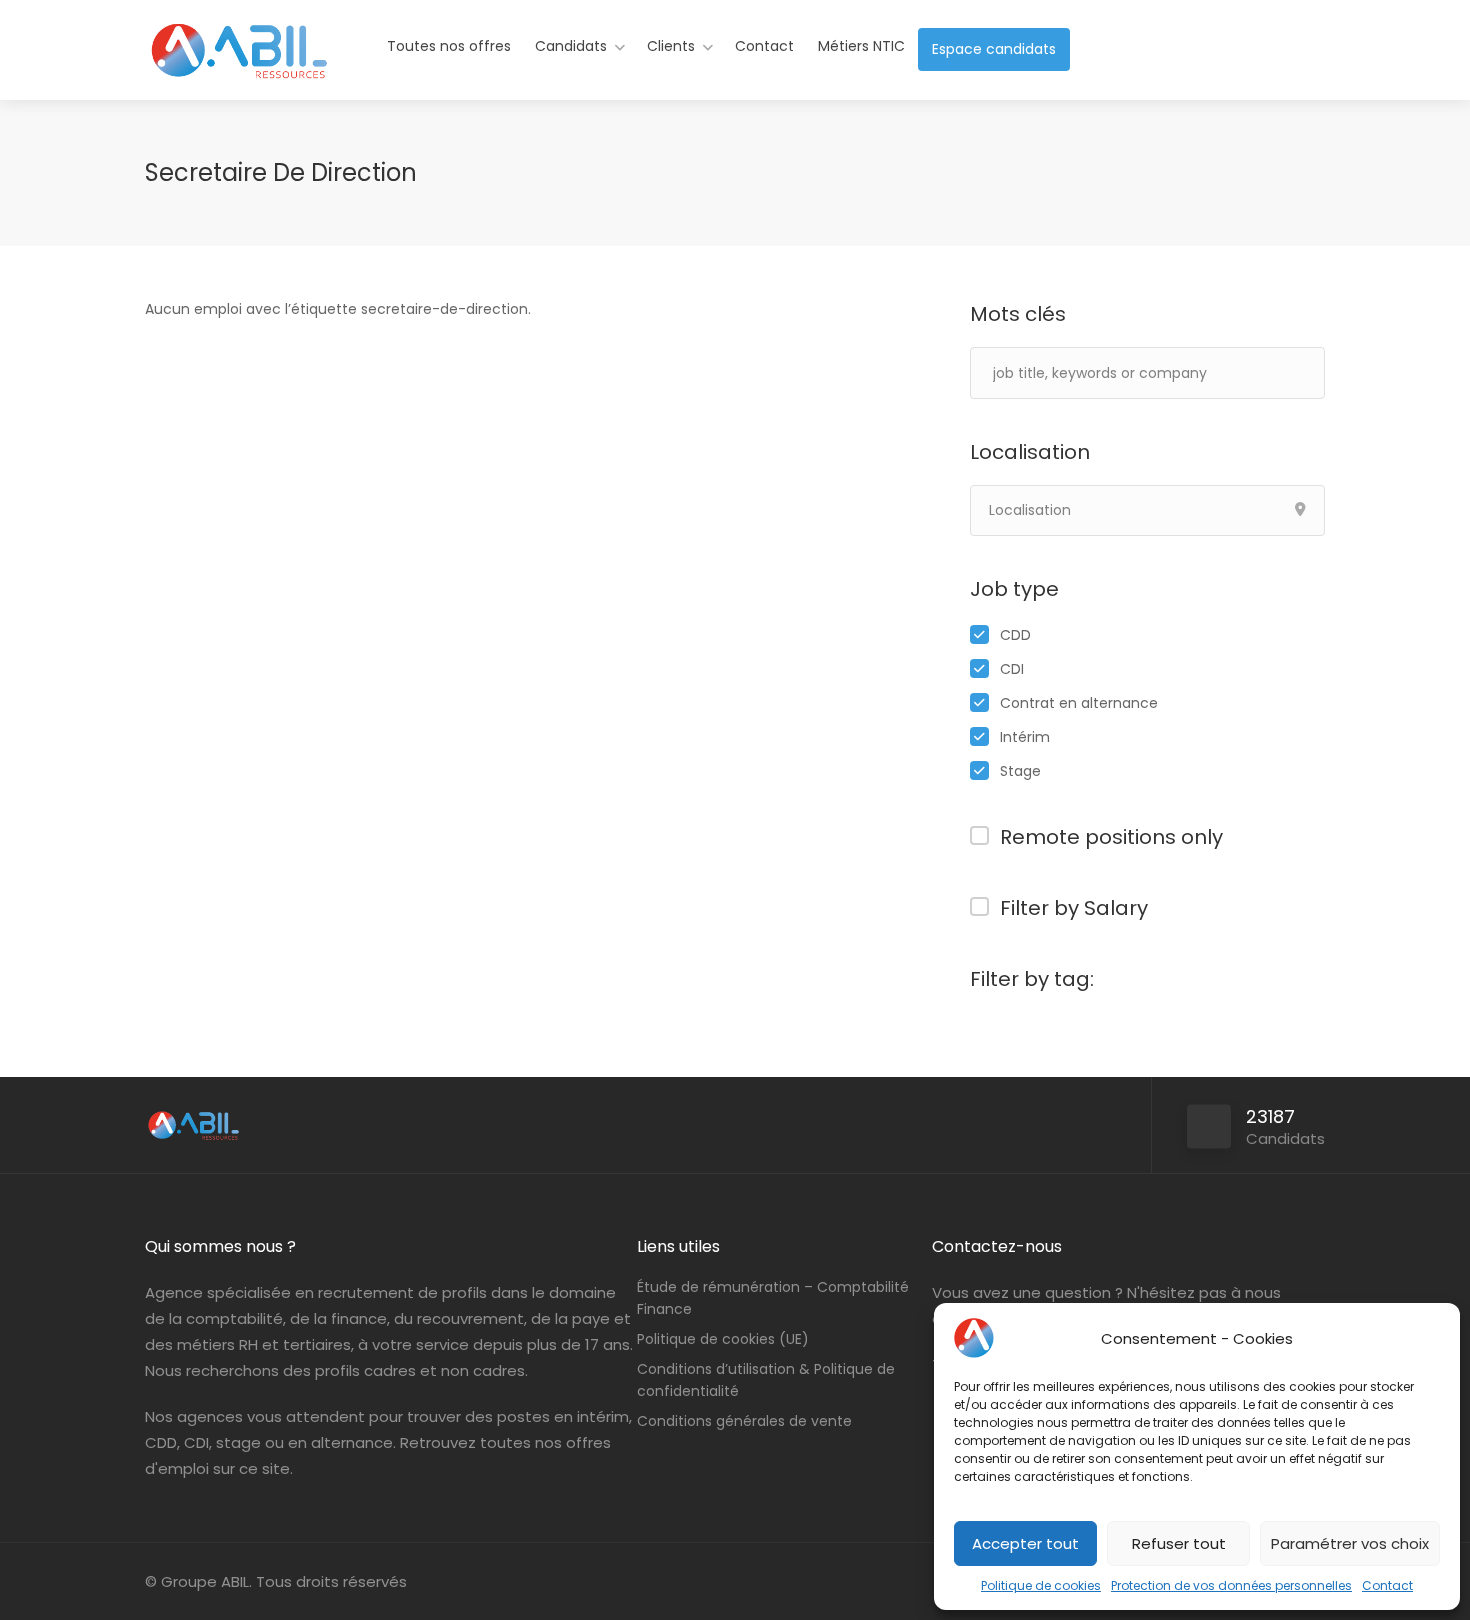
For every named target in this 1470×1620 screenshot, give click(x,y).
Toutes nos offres (449, 46)
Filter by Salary (1074, 908)
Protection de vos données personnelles (1231, 1585)
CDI (1012, 669)
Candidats (571, 46)
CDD (1015, 635)
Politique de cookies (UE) (723, 1339)
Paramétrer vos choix (1350, 1543)
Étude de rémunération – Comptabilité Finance (773, 1298)
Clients (671, 46)
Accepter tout (1025, 1543)
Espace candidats (994, 49)
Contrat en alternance (1079, 703)
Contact (1387, 1585)
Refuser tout (1179, 1543)
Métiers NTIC (861, 46)
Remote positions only (1111, 837)
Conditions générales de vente (744, 1421)
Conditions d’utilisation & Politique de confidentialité (766, 1380)
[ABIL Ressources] (240, 64)
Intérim (1025, 737)
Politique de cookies (1041, 1585)
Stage (1020, 771)
